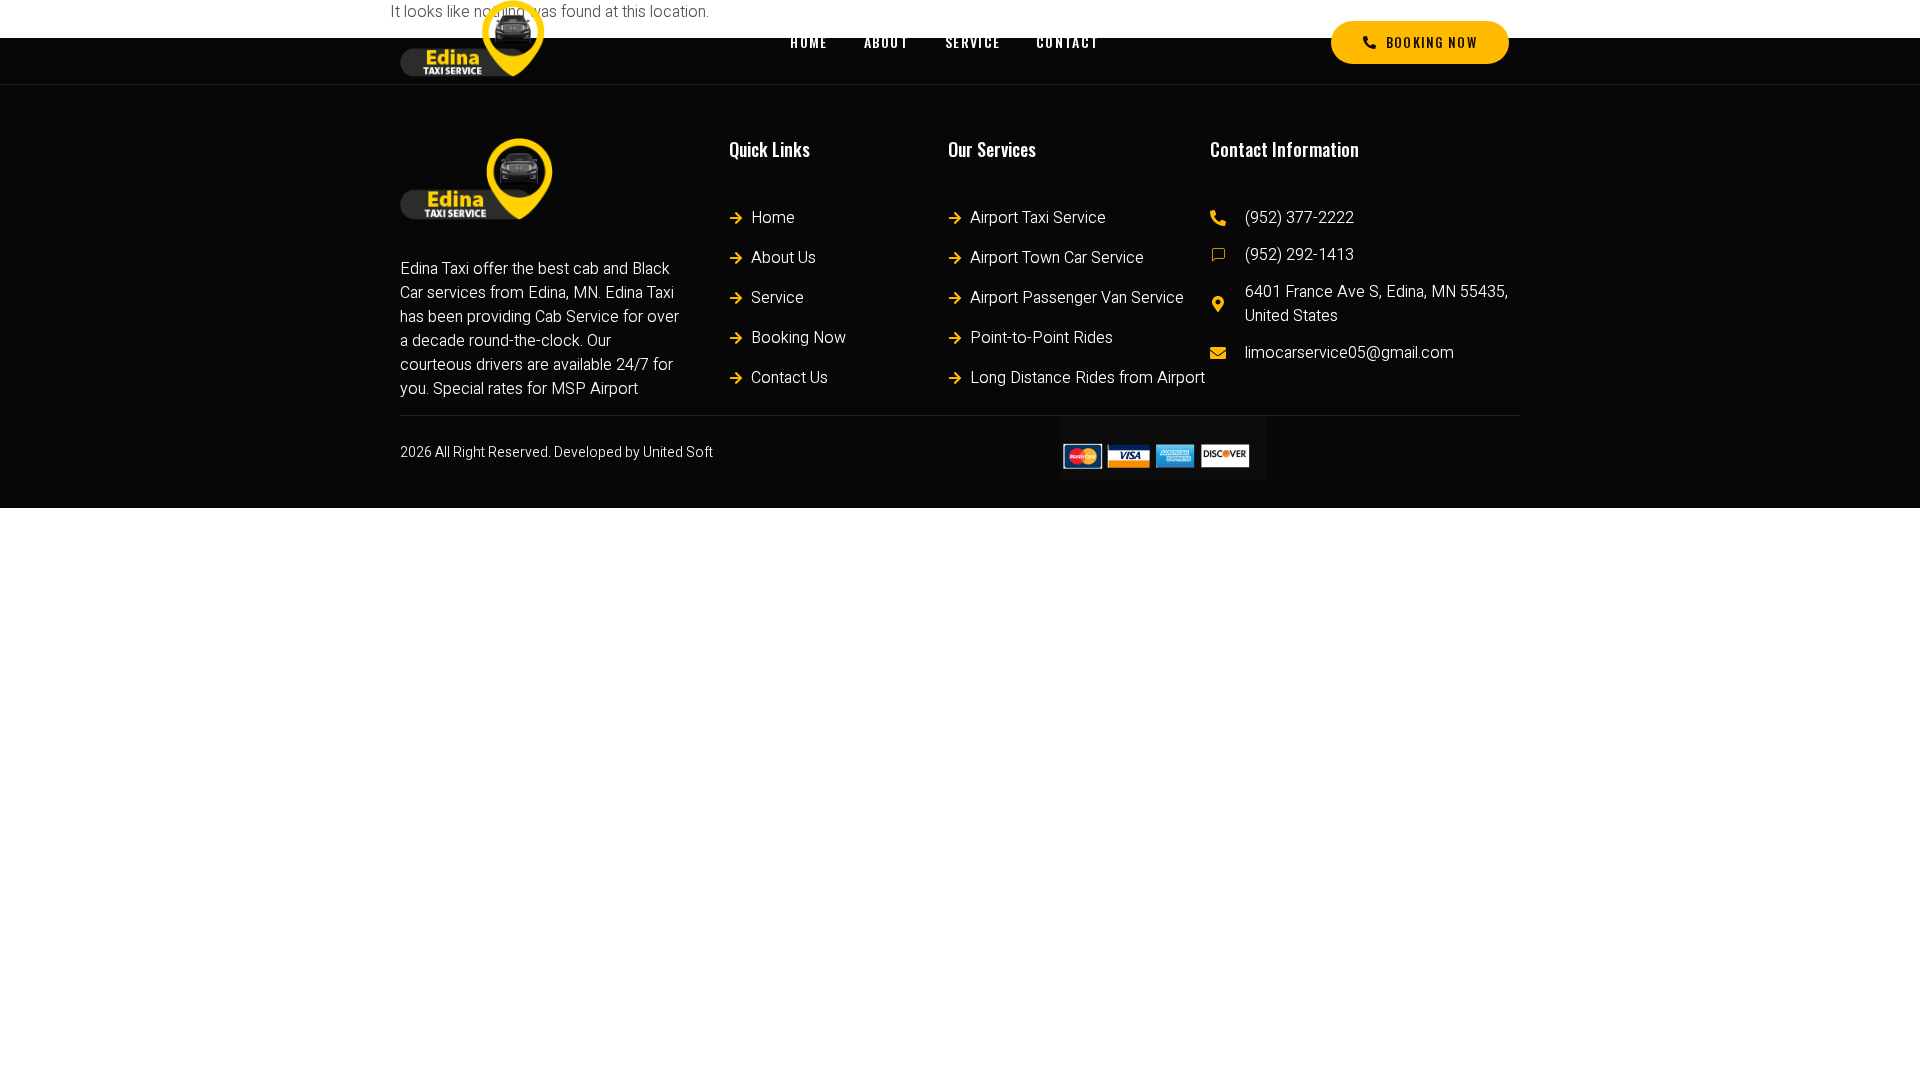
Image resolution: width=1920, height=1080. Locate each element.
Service (972, 41)
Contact (1067, 41)
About (887, 41)
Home (808, 41)
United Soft (678, 452)
